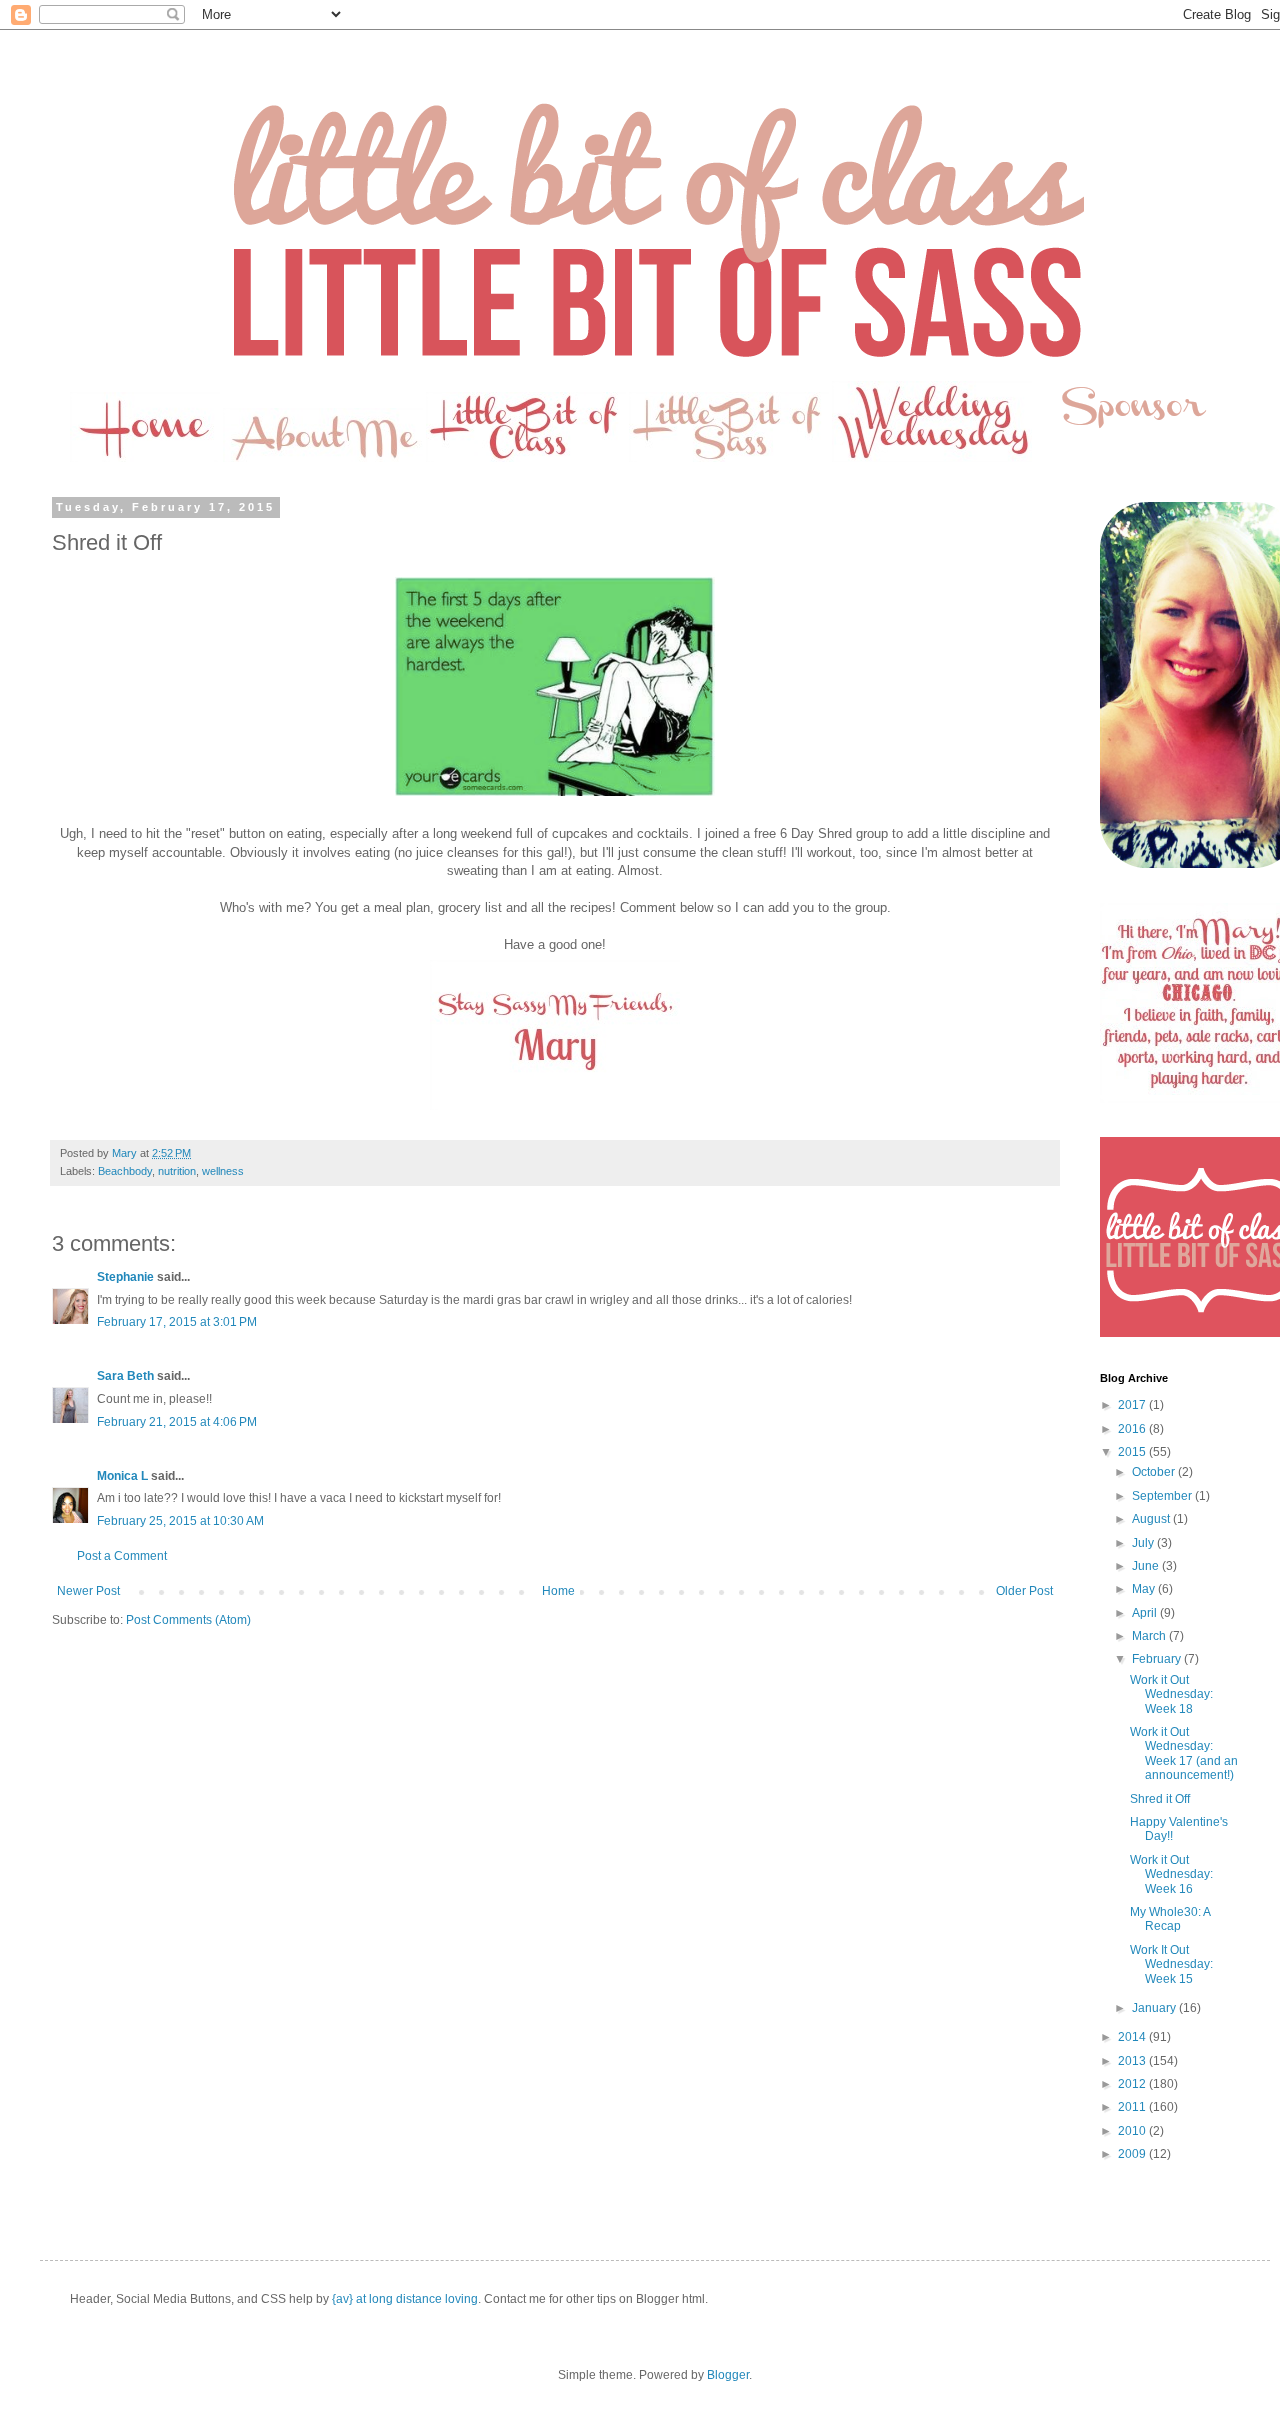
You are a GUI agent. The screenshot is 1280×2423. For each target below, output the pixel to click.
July (1144, 1543)
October (1155, 1472)
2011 (1133, 2107)
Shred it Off (1160, 1799)
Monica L (122, 1476)
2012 (1133, 2084)
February (1158, 1659)
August (1152, 1519)
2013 (1133, 2061)
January (1155, 2008)
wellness (223, 1171)
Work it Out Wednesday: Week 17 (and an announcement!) (1184, 1753)
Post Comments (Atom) (188, 1620)
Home (558, 1591)
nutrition (177, 1171)
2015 (1133, 1452)
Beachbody (125, 1171)
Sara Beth (125, 1376)
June (1147, 1566)
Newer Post (88, 1591)
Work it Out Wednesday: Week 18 (1171, 1694)
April (1146, 1613)
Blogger (728, 2375)
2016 (1133, 1429)
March (1150, 1636)
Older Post (1024, 1591)
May (1145, 1589)
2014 (1133, 2037)
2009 (1133, 2154)
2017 (1133, 1405)
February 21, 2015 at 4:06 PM (177, 1422)
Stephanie (125, 1277)
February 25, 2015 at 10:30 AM (180, 1521)
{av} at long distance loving (405, 2299)
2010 (1133, 2131)
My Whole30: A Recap (1170, 1919)
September (1163, 1496)
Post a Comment (122, 1556)
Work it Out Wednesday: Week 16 (1171, 1874)
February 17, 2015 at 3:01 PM (177, 1322)
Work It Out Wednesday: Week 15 (1171, 1964)
